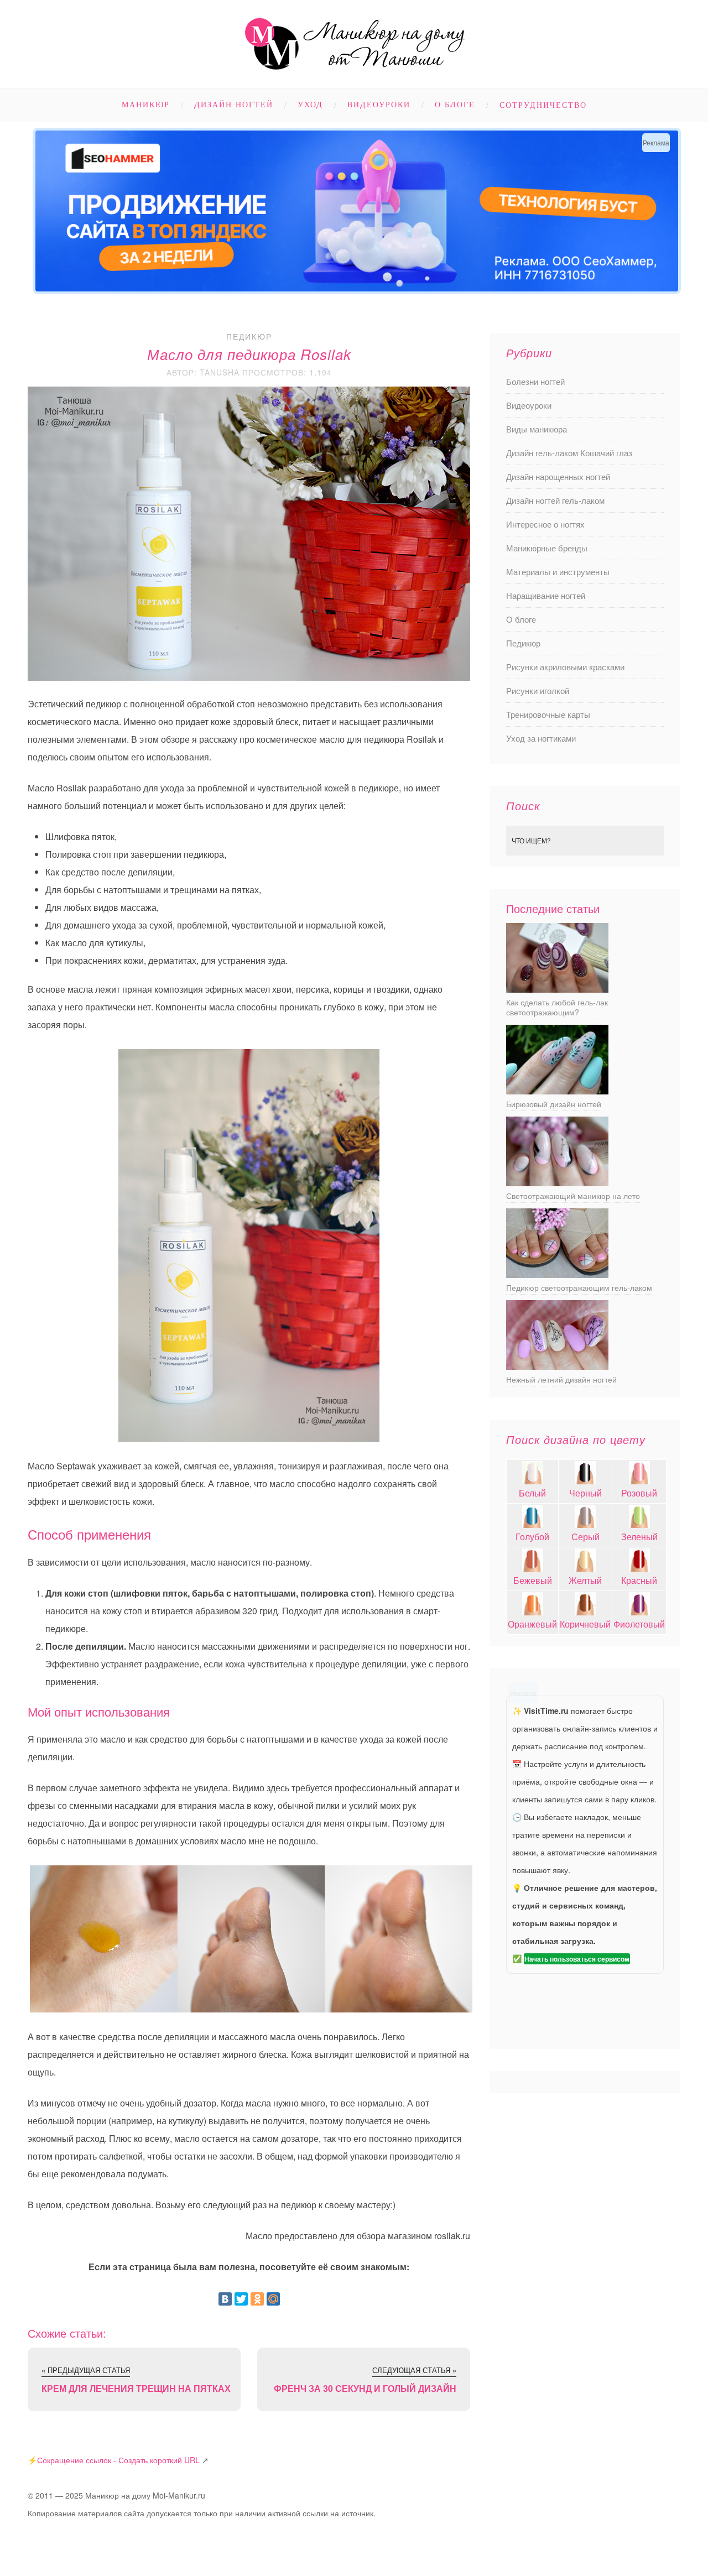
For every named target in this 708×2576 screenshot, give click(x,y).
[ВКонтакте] (225, 2299)
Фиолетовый (639, 1624)
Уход (310, 105)
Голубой (532, 1537)
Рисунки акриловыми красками (565, 667)
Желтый (585, 1580)
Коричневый (585, 1624)
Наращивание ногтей (546, 595)
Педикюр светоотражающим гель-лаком (579, 1287)
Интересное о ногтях (545, 524)
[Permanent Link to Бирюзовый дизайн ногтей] (557, 1091)
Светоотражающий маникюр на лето (573, 1196)
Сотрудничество (543, 105)
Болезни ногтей (535, 381)
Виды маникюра (537, 429)
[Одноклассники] (257, 2299)
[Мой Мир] (273, 2299)
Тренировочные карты (548, 714)
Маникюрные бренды (547, 548)
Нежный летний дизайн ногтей (561, 1379)
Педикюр (249, 336)
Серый (585, 1537)
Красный (639, 1580)
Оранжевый (532, 1624)
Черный (585, 1493)
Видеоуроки (379, 105)
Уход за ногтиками (541, 738)
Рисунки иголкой (538, 690)
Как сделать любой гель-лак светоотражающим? (557, 1007)
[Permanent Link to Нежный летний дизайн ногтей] (557, 1366)
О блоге (455, 105)
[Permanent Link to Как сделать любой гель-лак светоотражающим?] (557, 989)
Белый (532, 1493)
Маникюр (146, 105)
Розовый (639, 1493)
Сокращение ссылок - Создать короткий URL (118, 2460)
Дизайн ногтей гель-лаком (555, 500)
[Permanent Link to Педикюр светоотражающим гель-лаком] (557, 1274)
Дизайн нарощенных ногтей (558, 476)
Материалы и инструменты (558, 572)
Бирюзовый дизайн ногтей (554, 1104)
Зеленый (639, 1537)
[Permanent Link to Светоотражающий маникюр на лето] (557, 1183)
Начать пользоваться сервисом (577, 1959)
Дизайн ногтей (234, 105)
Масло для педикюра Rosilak (249, 354)
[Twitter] (241, 2299)
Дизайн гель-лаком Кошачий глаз (569, 453)
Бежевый (533, 1580)
